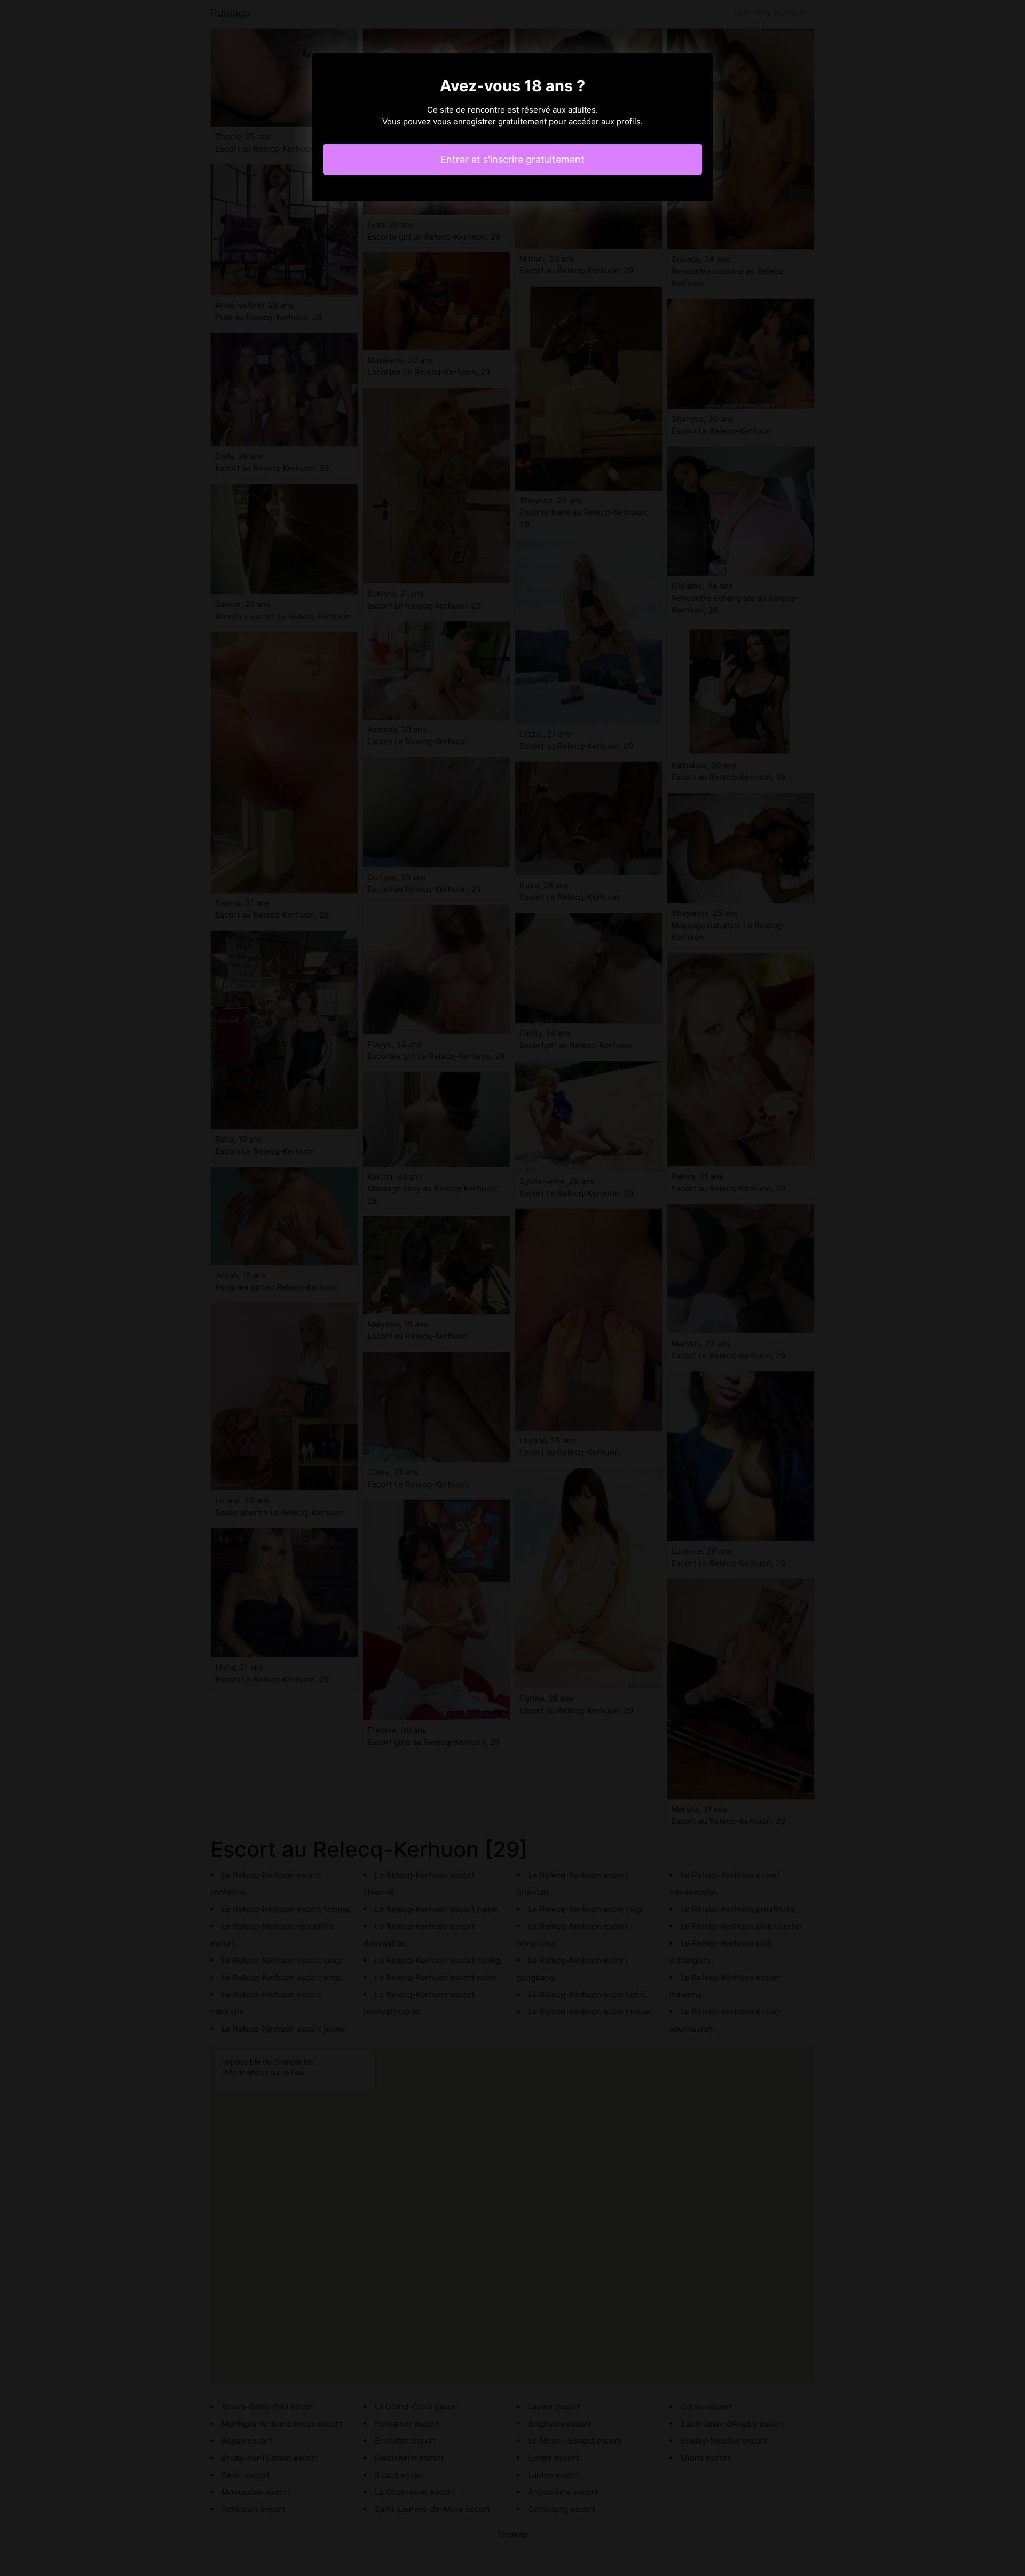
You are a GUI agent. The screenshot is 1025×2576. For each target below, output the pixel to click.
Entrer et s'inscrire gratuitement (512, 159)
